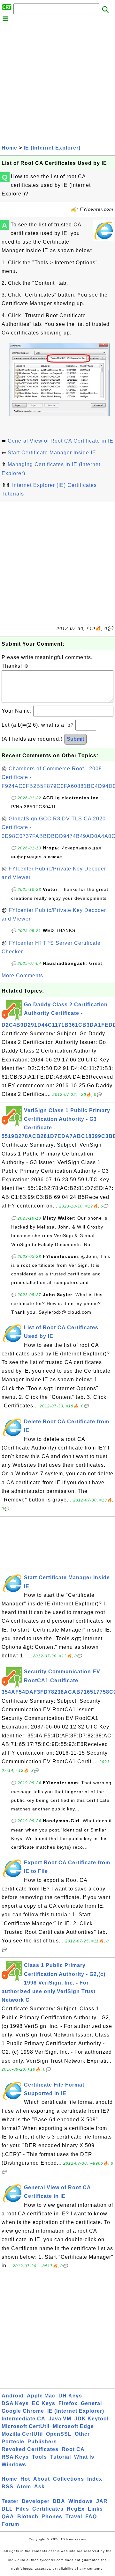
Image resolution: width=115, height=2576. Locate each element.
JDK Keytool (92, 2419)
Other (82, 2434)
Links (95, 2509)
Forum (10, 2524)
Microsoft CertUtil (26, 2426)
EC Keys (44, 2403)
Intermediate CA (23, 2419)
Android (13, 2396)
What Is (84, 2457)
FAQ (91, 2517)
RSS (8, 2487)
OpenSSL (59, 2434)
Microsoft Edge (73, 2426)
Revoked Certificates (30, 2449)
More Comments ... (26, 976)
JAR (102, 2501)
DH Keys (70, 2396)
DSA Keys (15, 2403)
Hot (25, 2479)
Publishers (42, 2442)
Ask (39, 2487)
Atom (24, 2487)
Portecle (13, 2442)
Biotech (28, 2517)
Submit (75, 739)
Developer (36, 2501)
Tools (39, 2457)
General (91, 2403)
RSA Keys (15, 2457)
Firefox (68, 2403)
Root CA (73, 2449)
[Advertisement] (57, 83)
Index (95, 2479)
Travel (74, 2517)
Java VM (60, 2419)
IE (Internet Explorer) (52, 148)
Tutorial (61, 2457)
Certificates (48, 2509)
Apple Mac (41, 2396)
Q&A (8, 2517)
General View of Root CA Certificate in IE (61, 441)
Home (9, 148)
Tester (10, 2501)
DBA (59, 2501)
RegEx (76, 2509)
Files (23, 2509)
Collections (69, 2479)
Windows (14, 2465)
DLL (7, 2509)
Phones (52, 2517)
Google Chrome (23, 2411)
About (42, 2479)
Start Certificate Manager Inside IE (52, 453)
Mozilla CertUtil (22, 2434)
